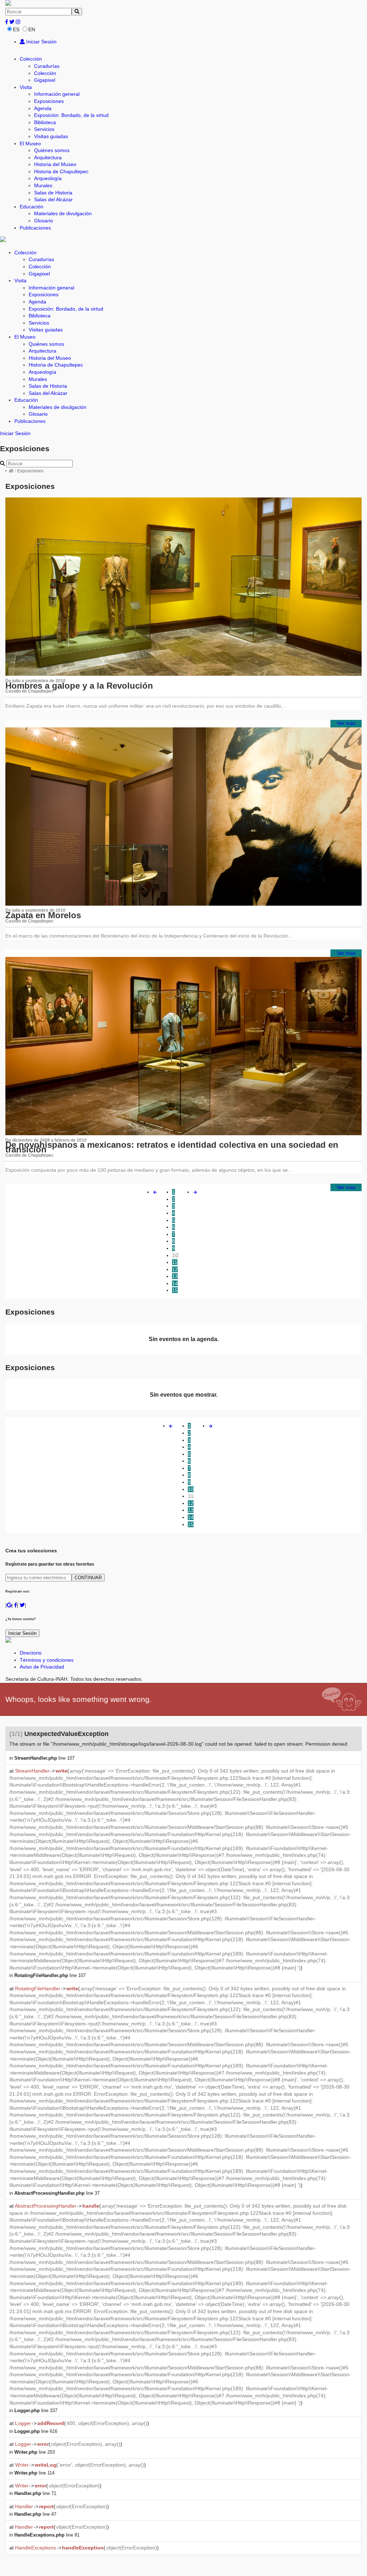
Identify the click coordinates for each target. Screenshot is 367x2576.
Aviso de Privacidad (42, 1667)
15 (175, 1290)
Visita (26, 87)
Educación (32, 207)
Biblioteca (45, 122)
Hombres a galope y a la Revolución (79, 686)
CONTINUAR (88, 1578)
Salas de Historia (53, 193)
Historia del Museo (55, 164)
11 (175, 1262)
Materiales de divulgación (63, 213)
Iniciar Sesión (41, 42)
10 (175, 1255)
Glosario (44, 221)
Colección (31, 59)
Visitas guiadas (51, 136)
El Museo (30, 143)
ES (16, 29)
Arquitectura (48, 157)
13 (175, 1276)
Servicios (44, 129)
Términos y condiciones (47, 1660)
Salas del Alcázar (53, 199)
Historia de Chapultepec (61, 171)
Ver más (346, 723)
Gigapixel (45, 80)
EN (32, 29)
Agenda (43, 108)
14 (175, 1283)
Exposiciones (49, 101)
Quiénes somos (52, 150)
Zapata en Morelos (43, 915)
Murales (43, 185)
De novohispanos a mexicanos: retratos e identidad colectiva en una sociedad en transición (172, 1147)
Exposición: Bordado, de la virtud (71, 115)
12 (175, 1269)
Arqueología (48, 178)
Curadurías (47, 66)
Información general (57, 94)
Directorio (31, 1653)
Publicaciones (35, 228)
